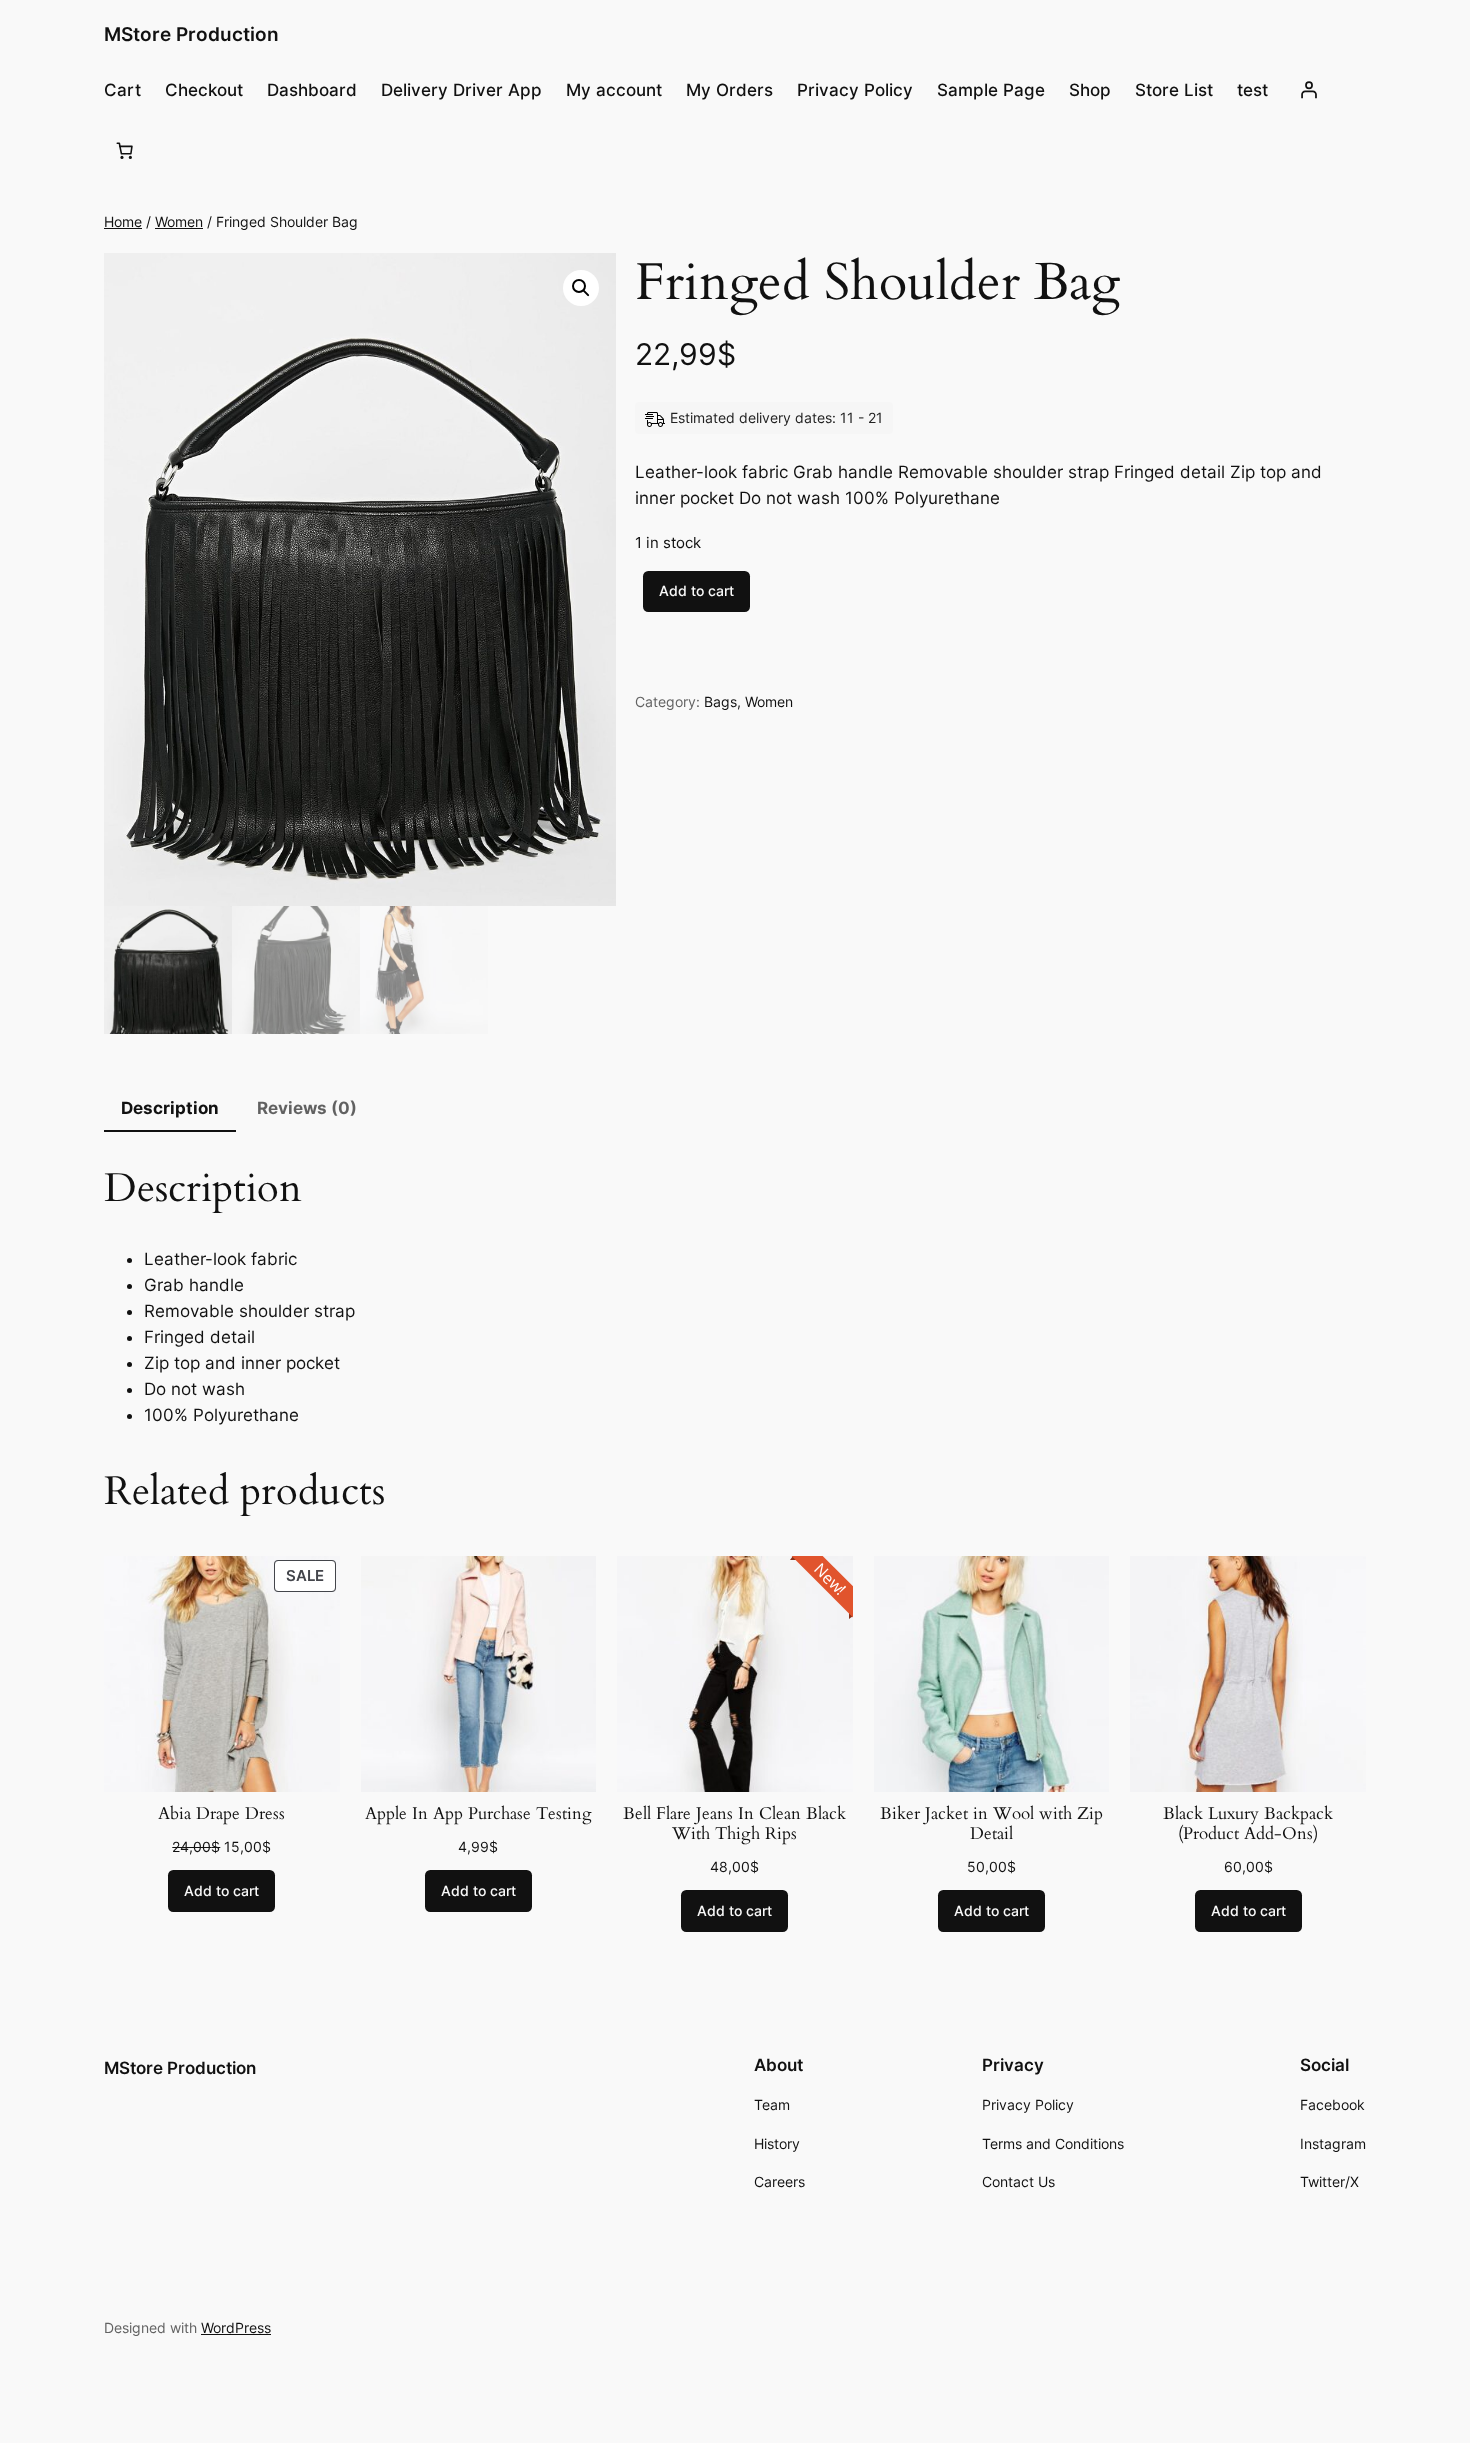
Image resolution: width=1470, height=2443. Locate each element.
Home (123, 221)
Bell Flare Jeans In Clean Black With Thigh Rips (734, 1824)
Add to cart (696, 590)
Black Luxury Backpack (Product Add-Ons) (1248, 1824)
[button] (581, 288)
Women (179, 221)
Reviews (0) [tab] (307, 1108)
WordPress (236, 2327)
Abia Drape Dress (221, 1814)
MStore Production (191, 34)
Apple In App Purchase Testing (478, 1814)
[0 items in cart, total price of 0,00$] (125, 151)
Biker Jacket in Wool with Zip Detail (991, 1824)
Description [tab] (170, 1108)
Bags (720, 701)
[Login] (1308, 90)
